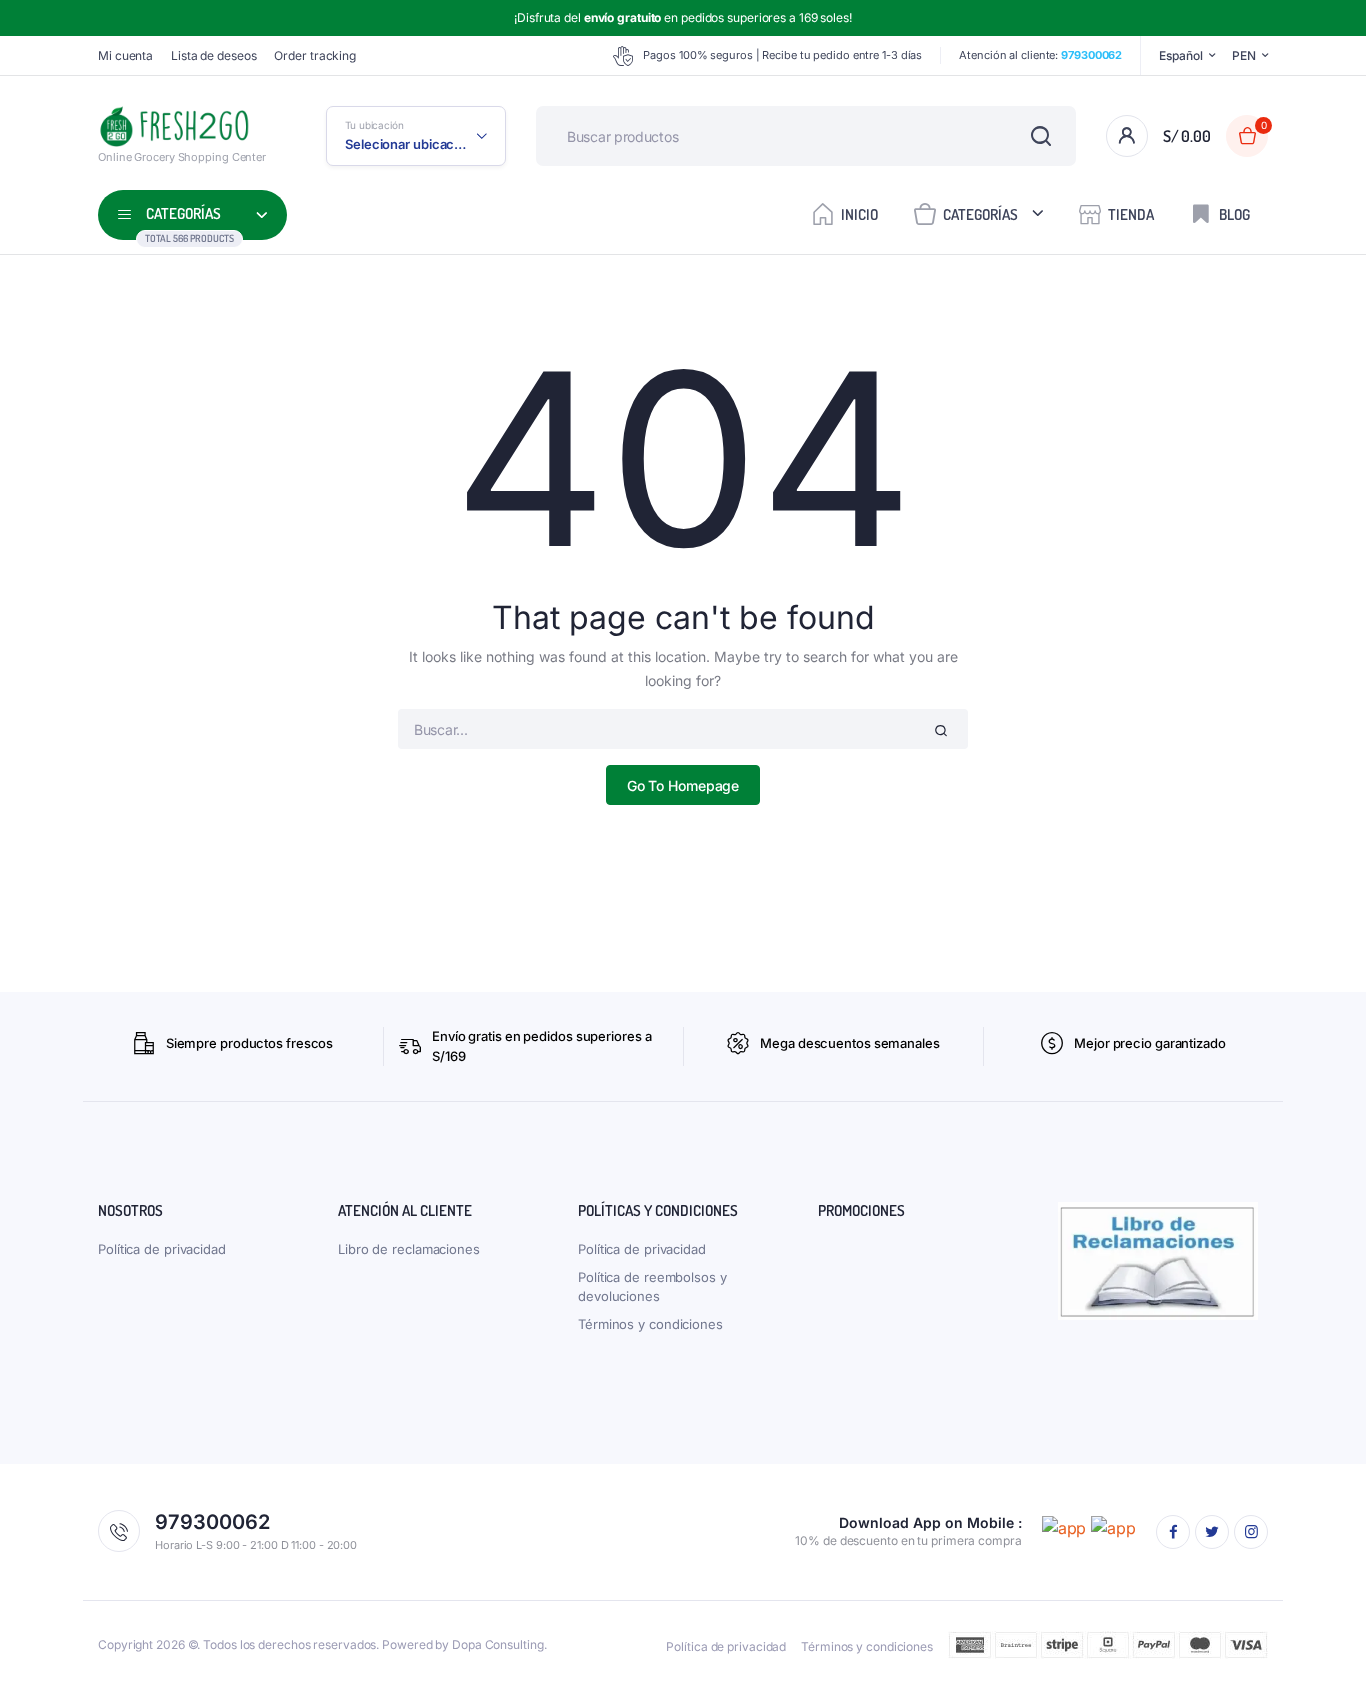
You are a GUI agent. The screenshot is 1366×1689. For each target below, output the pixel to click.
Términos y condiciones (650, 1324)
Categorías (980, 214)
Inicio (859, 214)
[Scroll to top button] (1321, 1644)
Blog (1234, 214)
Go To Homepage (683, 785)
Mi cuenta (125, 55)
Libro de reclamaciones (409, 1249)
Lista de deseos (214, 55)
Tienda (1131, 214)
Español (1180, 55)
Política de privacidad (162, 1249)
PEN (1244, 55)
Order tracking (315, 55)
